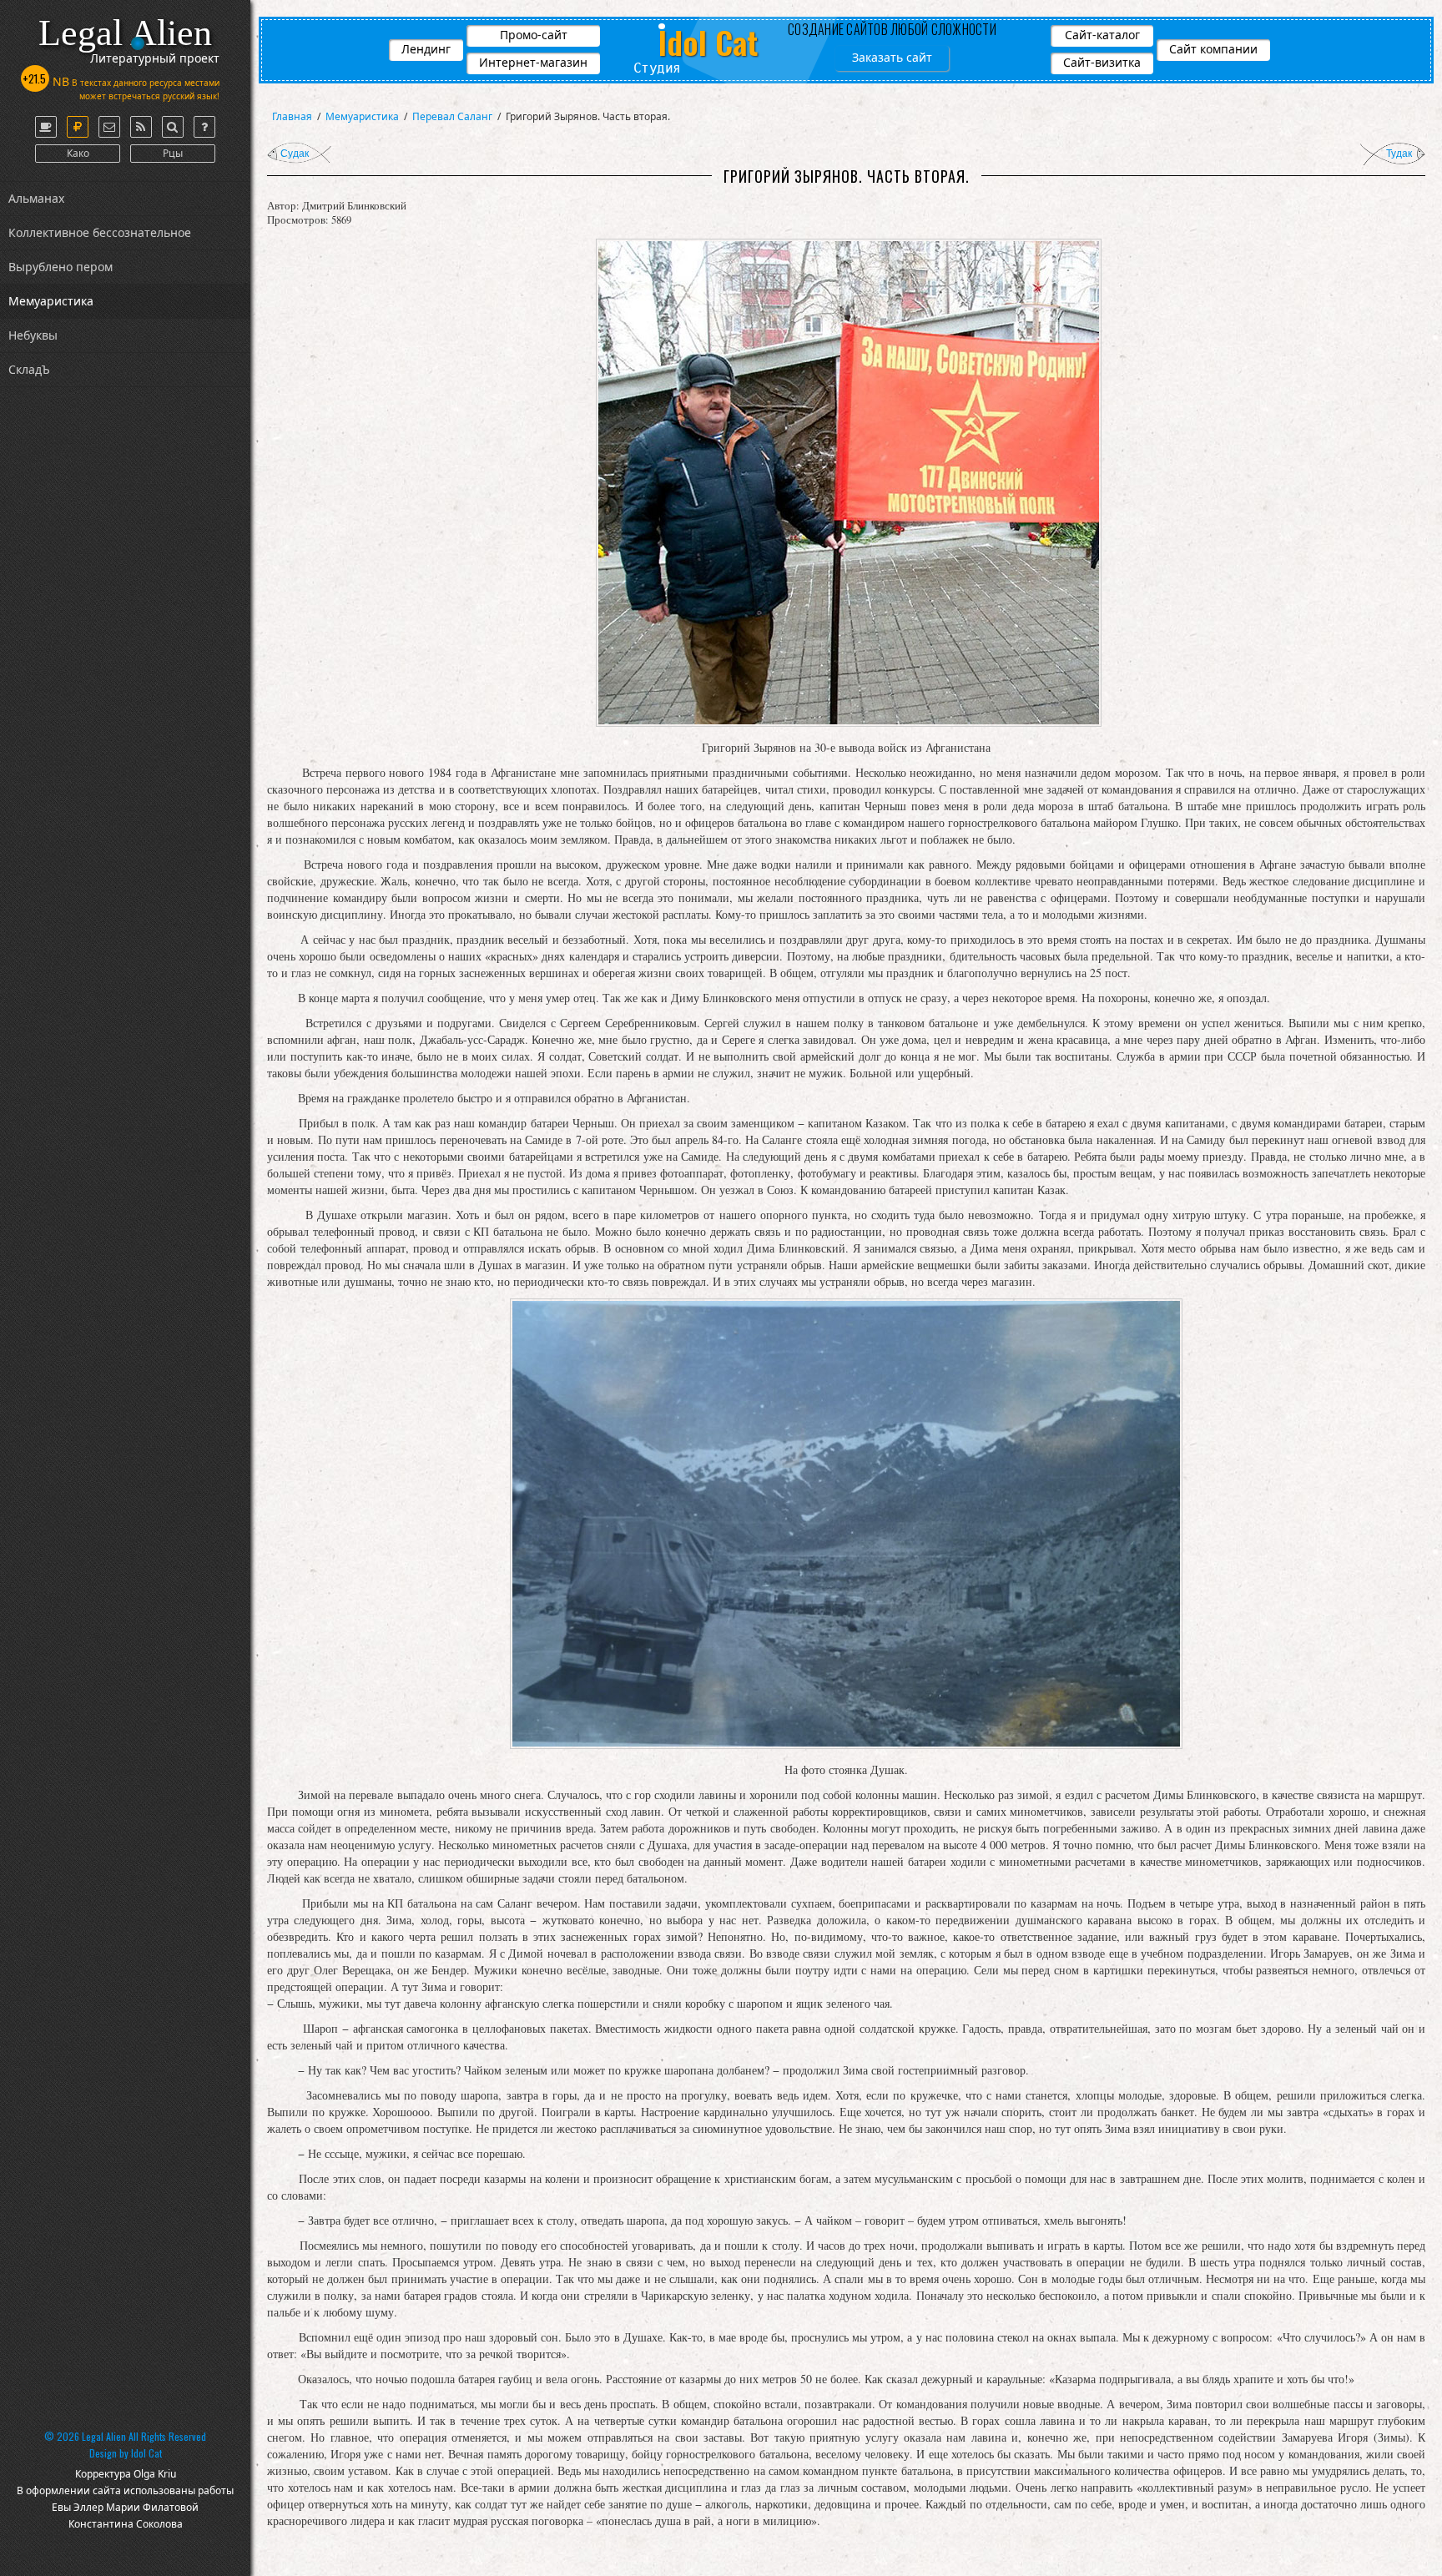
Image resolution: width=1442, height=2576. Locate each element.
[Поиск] (173, 127)
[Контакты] (109, 127)
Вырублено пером (61, 267)
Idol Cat (146, 2453)
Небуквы (33, 335)
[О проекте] (46, 127)
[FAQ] (204, 127)
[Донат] (78, 127)
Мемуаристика (51, 301)
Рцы (173, 153)
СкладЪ (29, 369)
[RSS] (141, 127)
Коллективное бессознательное (100, 232)
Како (78, 153)
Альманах (36, 198)
